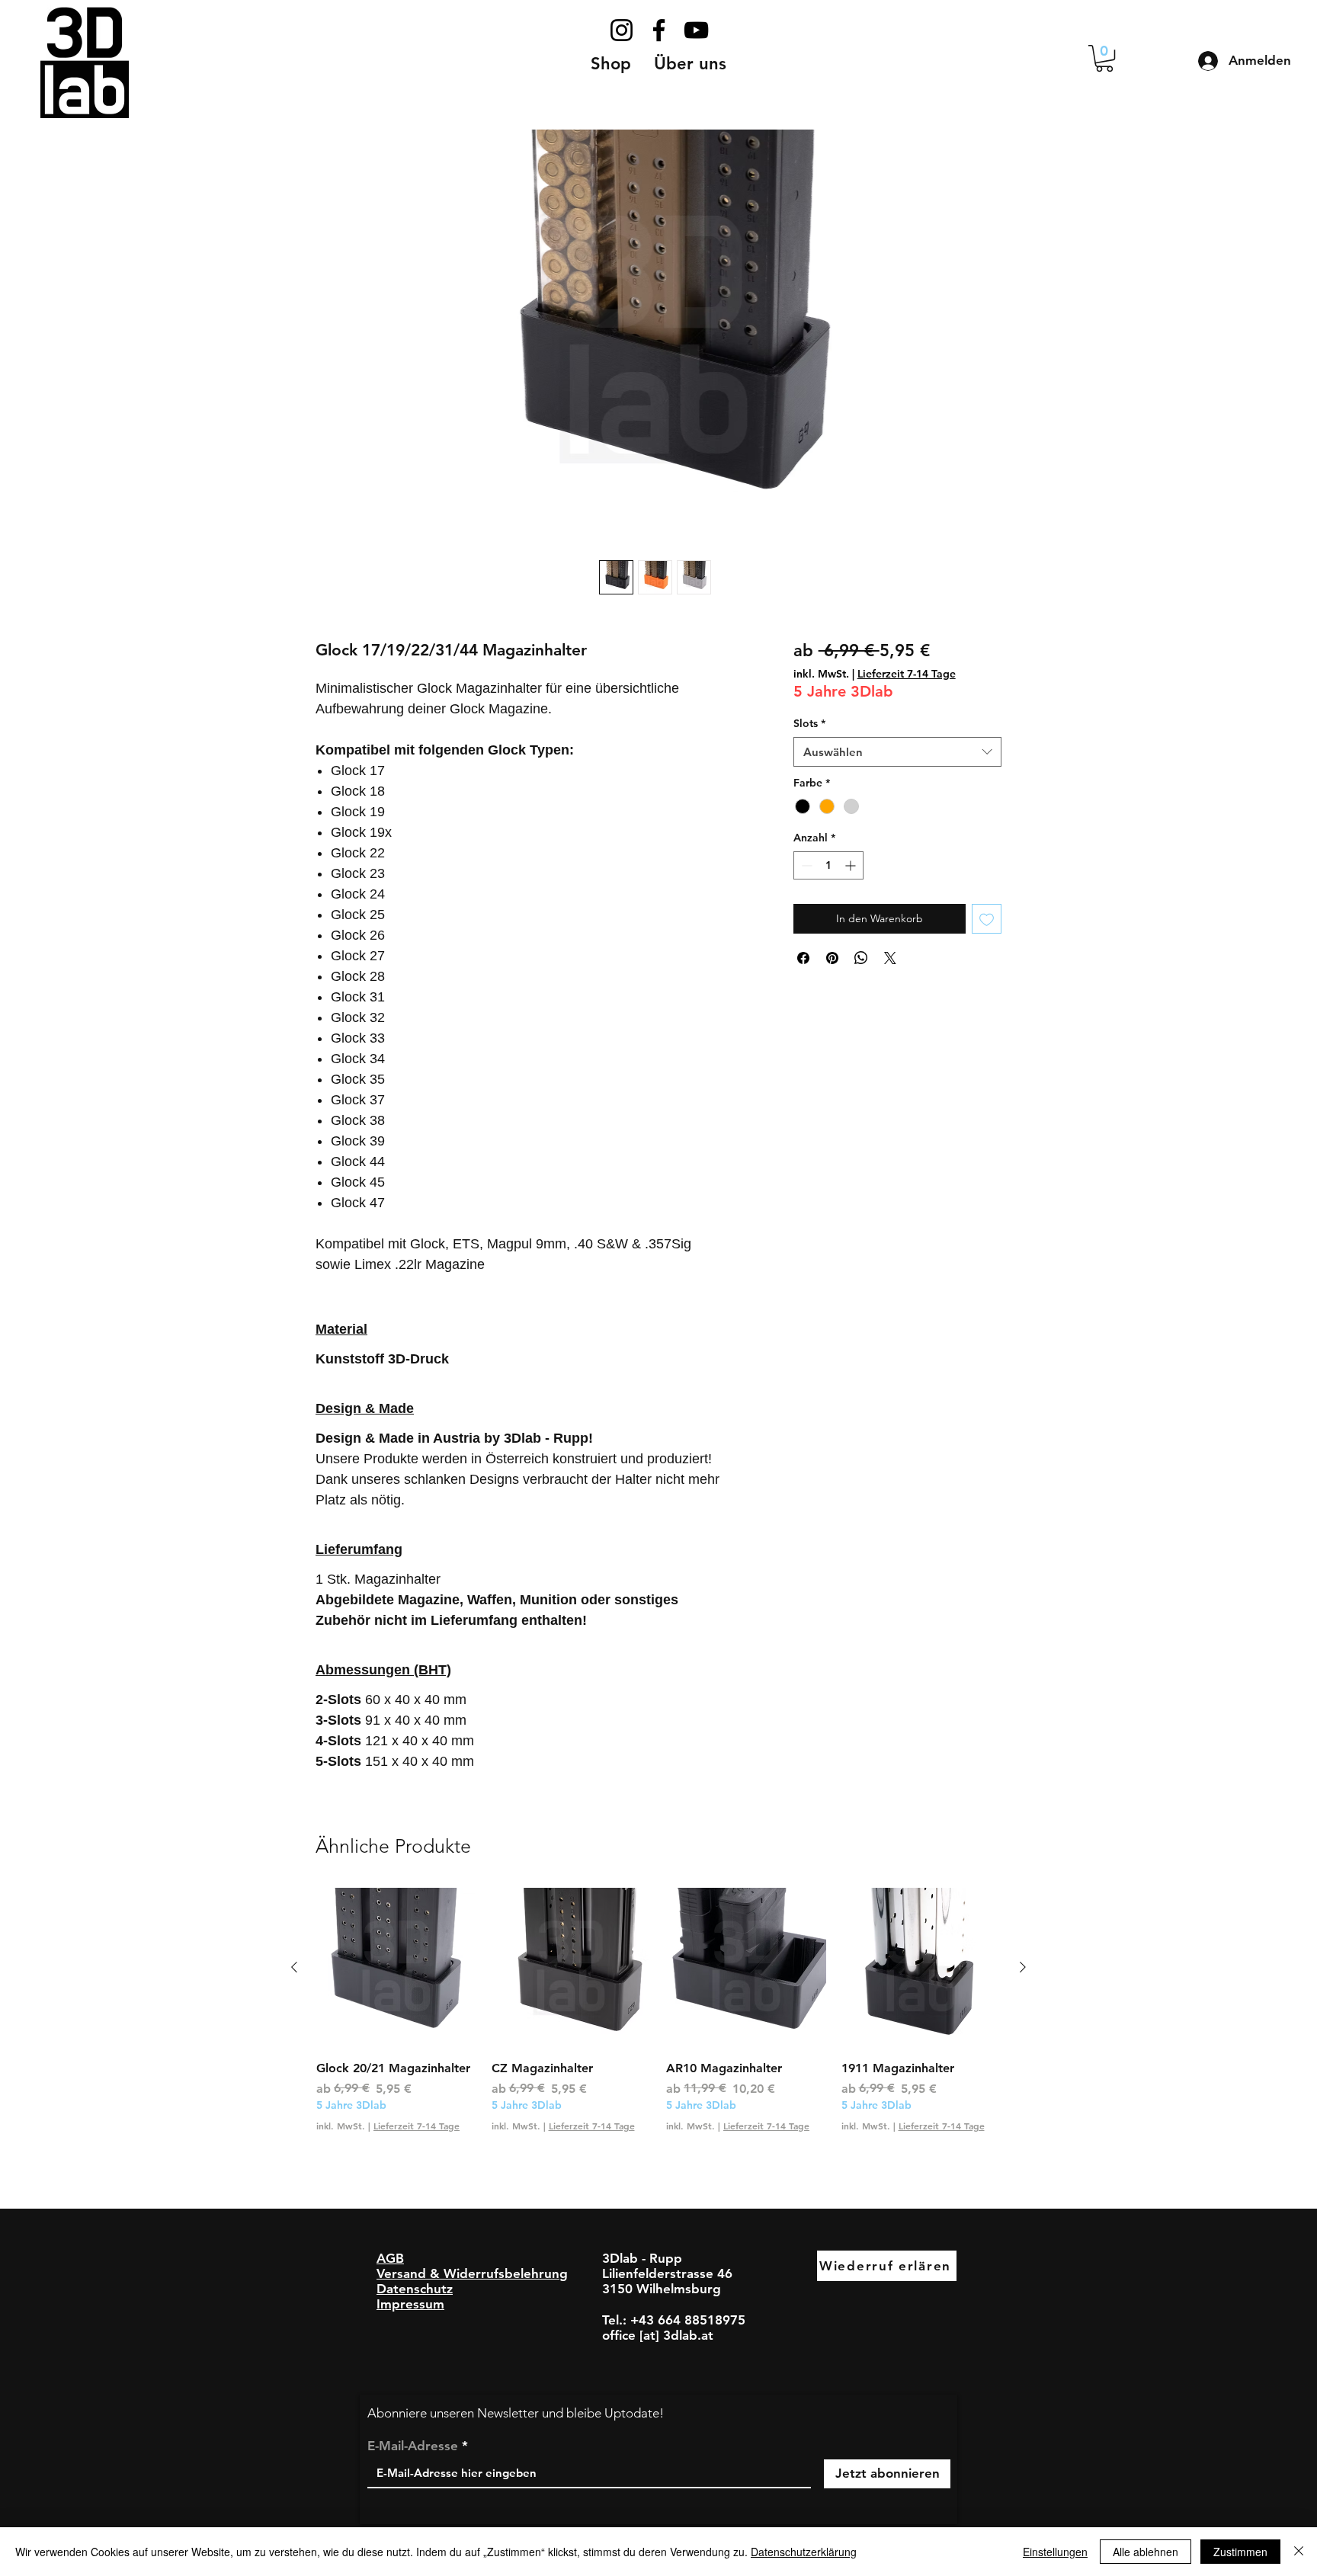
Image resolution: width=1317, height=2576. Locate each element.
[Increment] (852, 865)
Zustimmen (1240, 2552)
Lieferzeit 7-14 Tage (907, 674)
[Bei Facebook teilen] (803, 958)
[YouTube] (696, 30)
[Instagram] (622, 30)
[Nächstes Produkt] (1023, 1967)
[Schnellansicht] (396, 1968)
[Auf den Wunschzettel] (987, 919)
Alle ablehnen (1146, 2552)
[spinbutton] (828, 865)
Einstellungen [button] (1055, 2552)
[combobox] (897, 752)
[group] (658, 2019)
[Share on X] (890, 958)
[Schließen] (1299, 2552)
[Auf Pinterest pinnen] (832, 958)
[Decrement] (805, 865)
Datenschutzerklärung (804, 2552)
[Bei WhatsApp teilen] (861, 958)
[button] (690, 64)
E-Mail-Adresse (413, 2446)
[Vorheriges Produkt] (294, 1967)
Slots (809, 723)
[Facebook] (659, 30)
